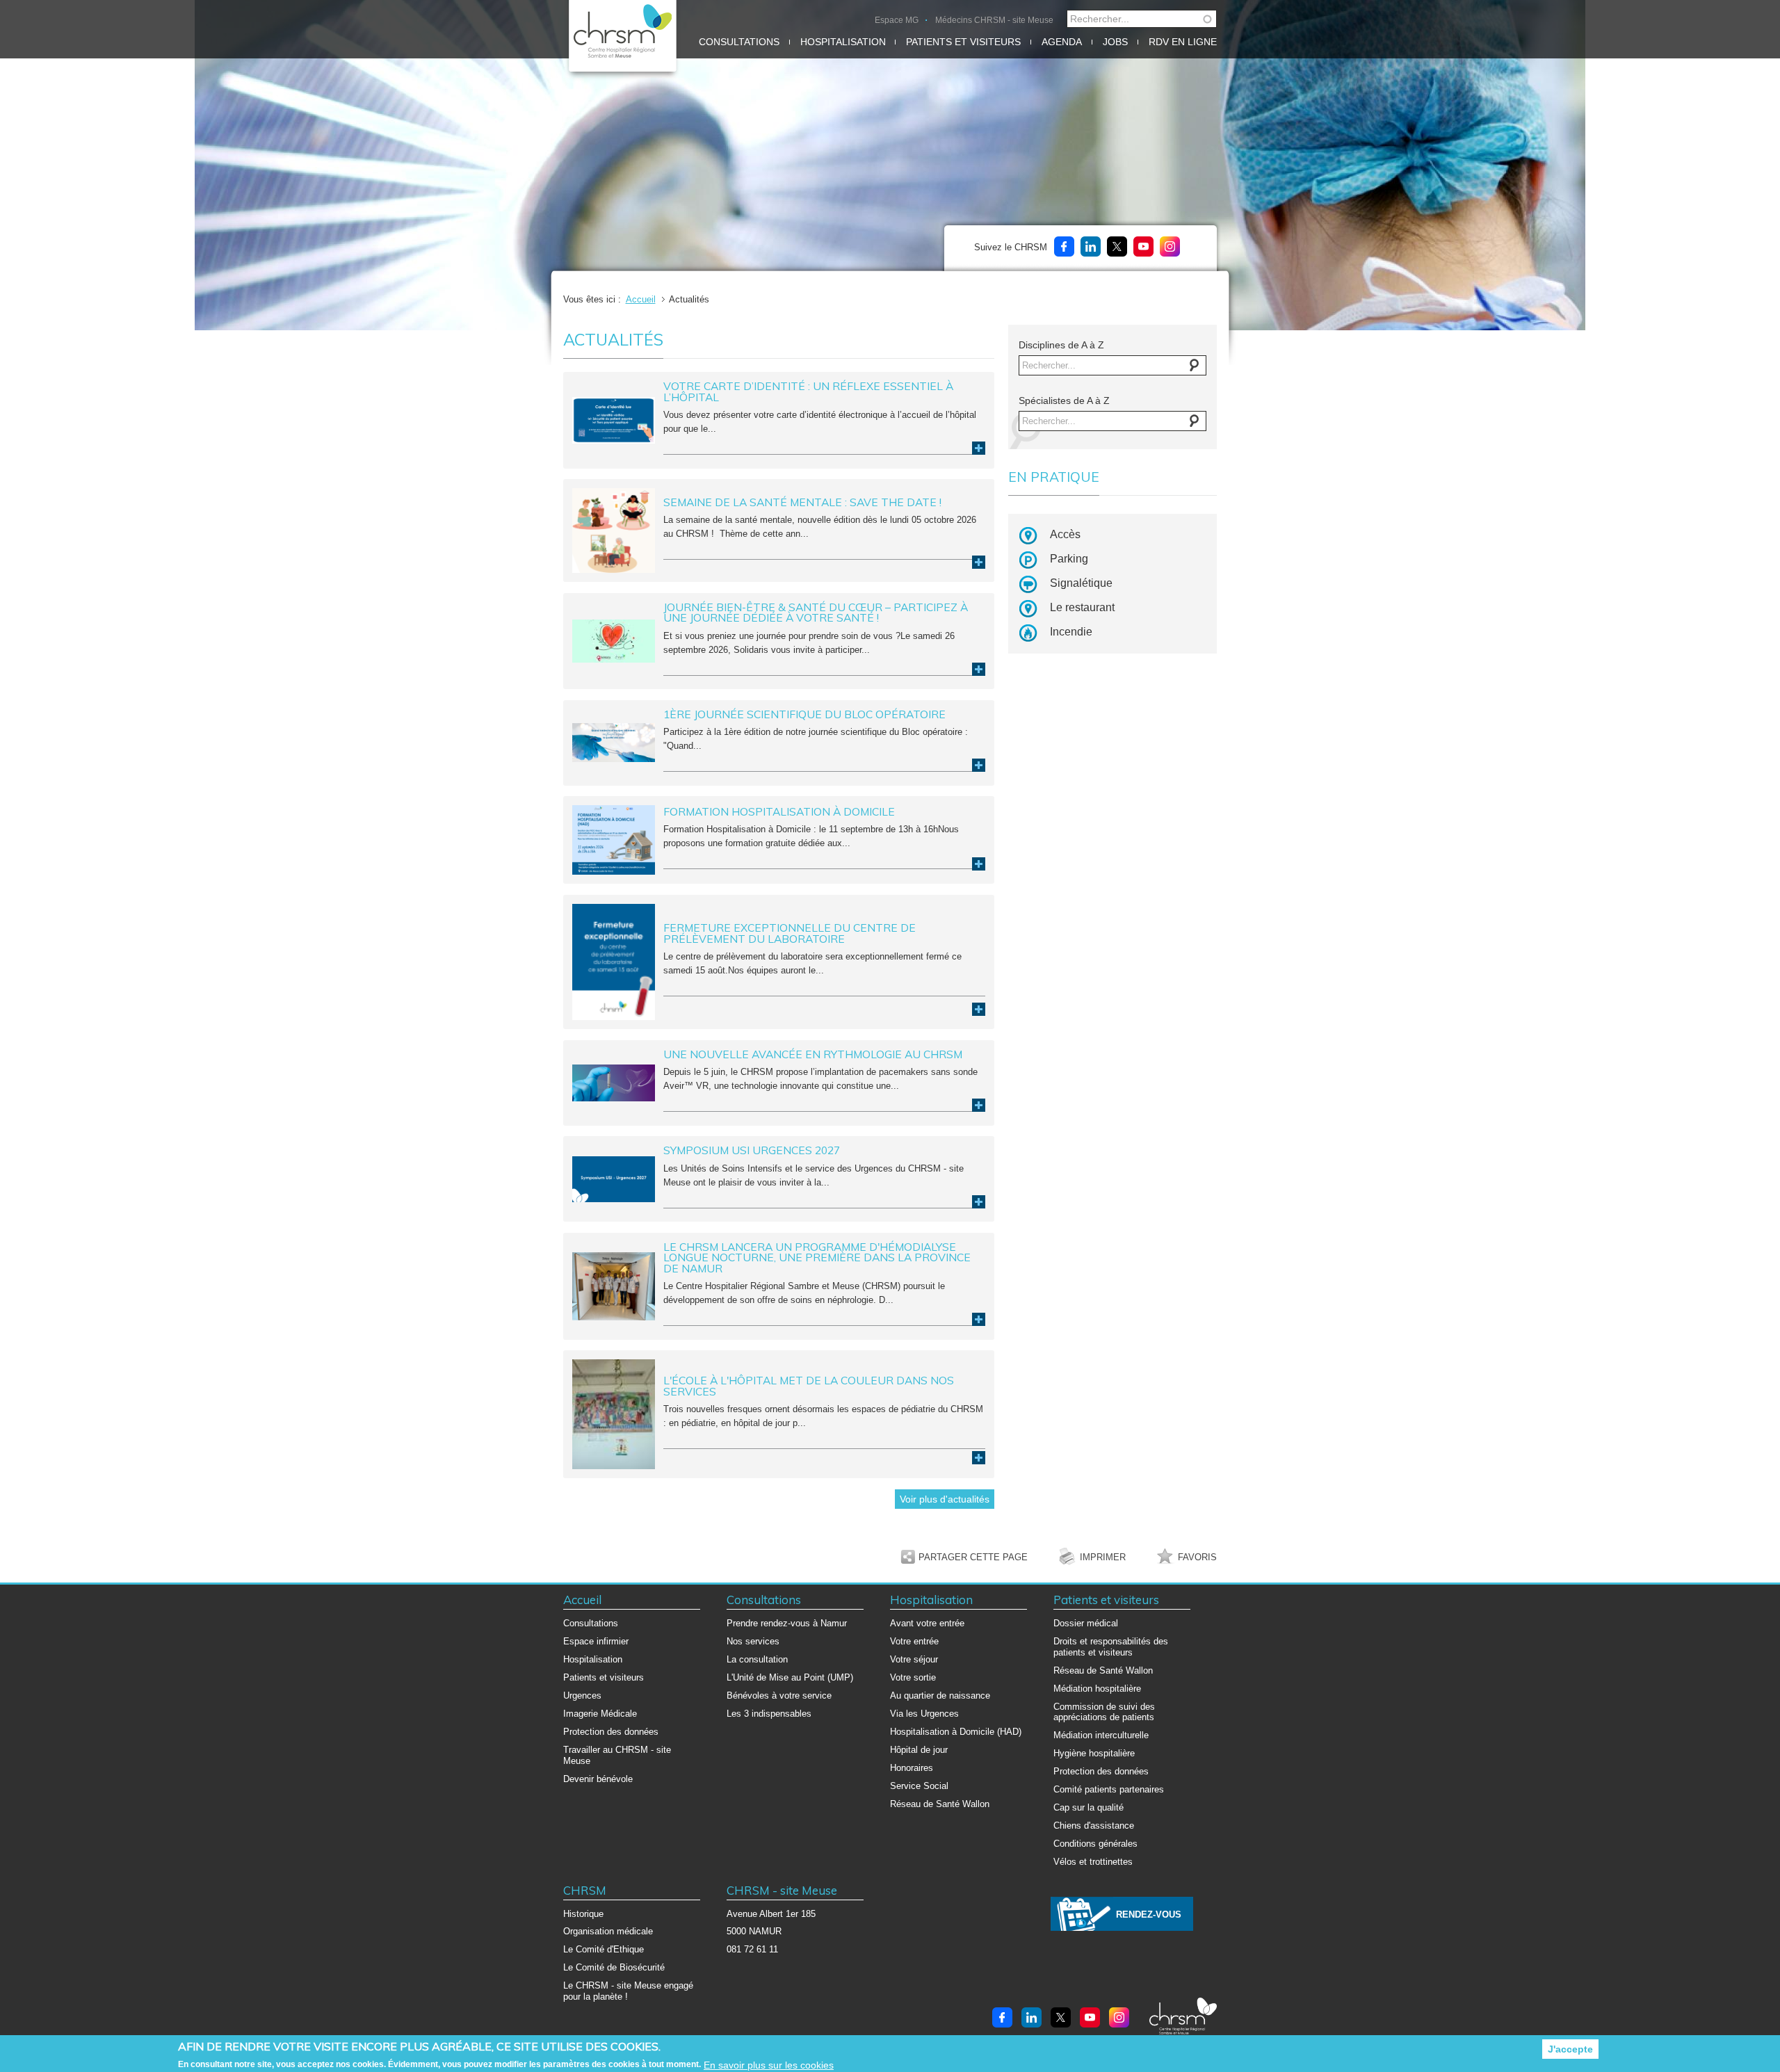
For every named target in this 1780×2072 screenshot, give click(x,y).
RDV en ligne (1183, 42)
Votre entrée (914, 1641)
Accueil (641, 299)
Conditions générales (1095, 1844)
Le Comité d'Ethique (604, 1949)
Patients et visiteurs (963, 42)
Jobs (1115, 42)
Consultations (739, 42)
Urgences (582, 1695)
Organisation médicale (608, 1931)
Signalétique (1081, 583)
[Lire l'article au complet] (614, 420)
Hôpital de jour (919, 1750)
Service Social (919, 1786)
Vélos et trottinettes (1093, 1862)
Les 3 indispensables (769, 1714)
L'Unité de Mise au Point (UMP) (790, 1677)
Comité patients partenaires (1109, 1789)
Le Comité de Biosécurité (614, 1967)
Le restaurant (1082, 607)
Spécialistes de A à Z (1064, 400)
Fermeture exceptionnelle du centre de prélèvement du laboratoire (790, 933)
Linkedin (1091, 246)
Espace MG (897, 20)
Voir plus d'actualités (945, 1499)
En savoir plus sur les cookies (769, 2065)
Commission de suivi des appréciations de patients (1104, 1712)
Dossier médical (1086, 1623)
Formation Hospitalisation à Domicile (779, 811)
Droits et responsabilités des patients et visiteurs (1111, 1647)
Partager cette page (973, 1557)
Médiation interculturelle (1101, 1735)
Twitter (1117, 246)
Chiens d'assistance (1094, 1826)
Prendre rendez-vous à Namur (787, 1623)
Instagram (1170, 246)
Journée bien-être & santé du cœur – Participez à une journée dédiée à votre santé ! (816, 613)
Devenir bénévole (598, 1779)
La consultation (757, 1659)
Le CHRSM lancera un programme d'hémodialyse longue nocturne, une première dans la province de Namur (817, 1257)
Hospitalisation (843, 42)
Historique (583, 1914)
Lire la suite (979, 448)
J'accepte (1570, 2049)
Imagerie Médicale (600, 1714)
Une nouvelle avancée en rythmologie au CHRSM (813, 1054)
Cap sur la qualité (1089, 1807)
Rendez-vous (1149, 1915)
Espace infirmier (596, 1641)
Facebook (1064, 246)
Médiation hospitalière (1097, 1689)
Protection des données (611, 1732)
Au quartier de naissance (940, 1695)
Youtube (1143, 246)
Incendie (1071, 632)
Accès (1065, 534)
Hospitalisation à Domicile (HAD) (956, 1732)
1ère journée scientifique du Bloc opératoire (804, 714)
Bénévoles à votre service (779, 1695)
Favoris (1197, 1557)
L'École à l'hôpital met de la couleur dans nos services (809, 1386)
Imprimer (1103, 1557)
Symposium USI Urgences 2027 (752, 1150)
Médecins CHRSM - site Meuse (994, 20)
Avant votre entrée (927, 1623)
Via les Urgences (924, 1714)
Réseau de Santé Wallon (940, 1804)
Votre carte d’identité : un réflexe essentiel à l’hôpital (808, 391)
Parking (1069, 559)
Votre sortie (913, 1677)
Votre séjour (914, 1659)
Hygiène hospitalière (1094, 1753)
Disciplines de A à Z (1061, 345)
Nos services (753, 1641)
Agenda (1062, 42)
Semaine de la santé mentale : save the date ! (802, 502)
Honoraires (912, 1768)
